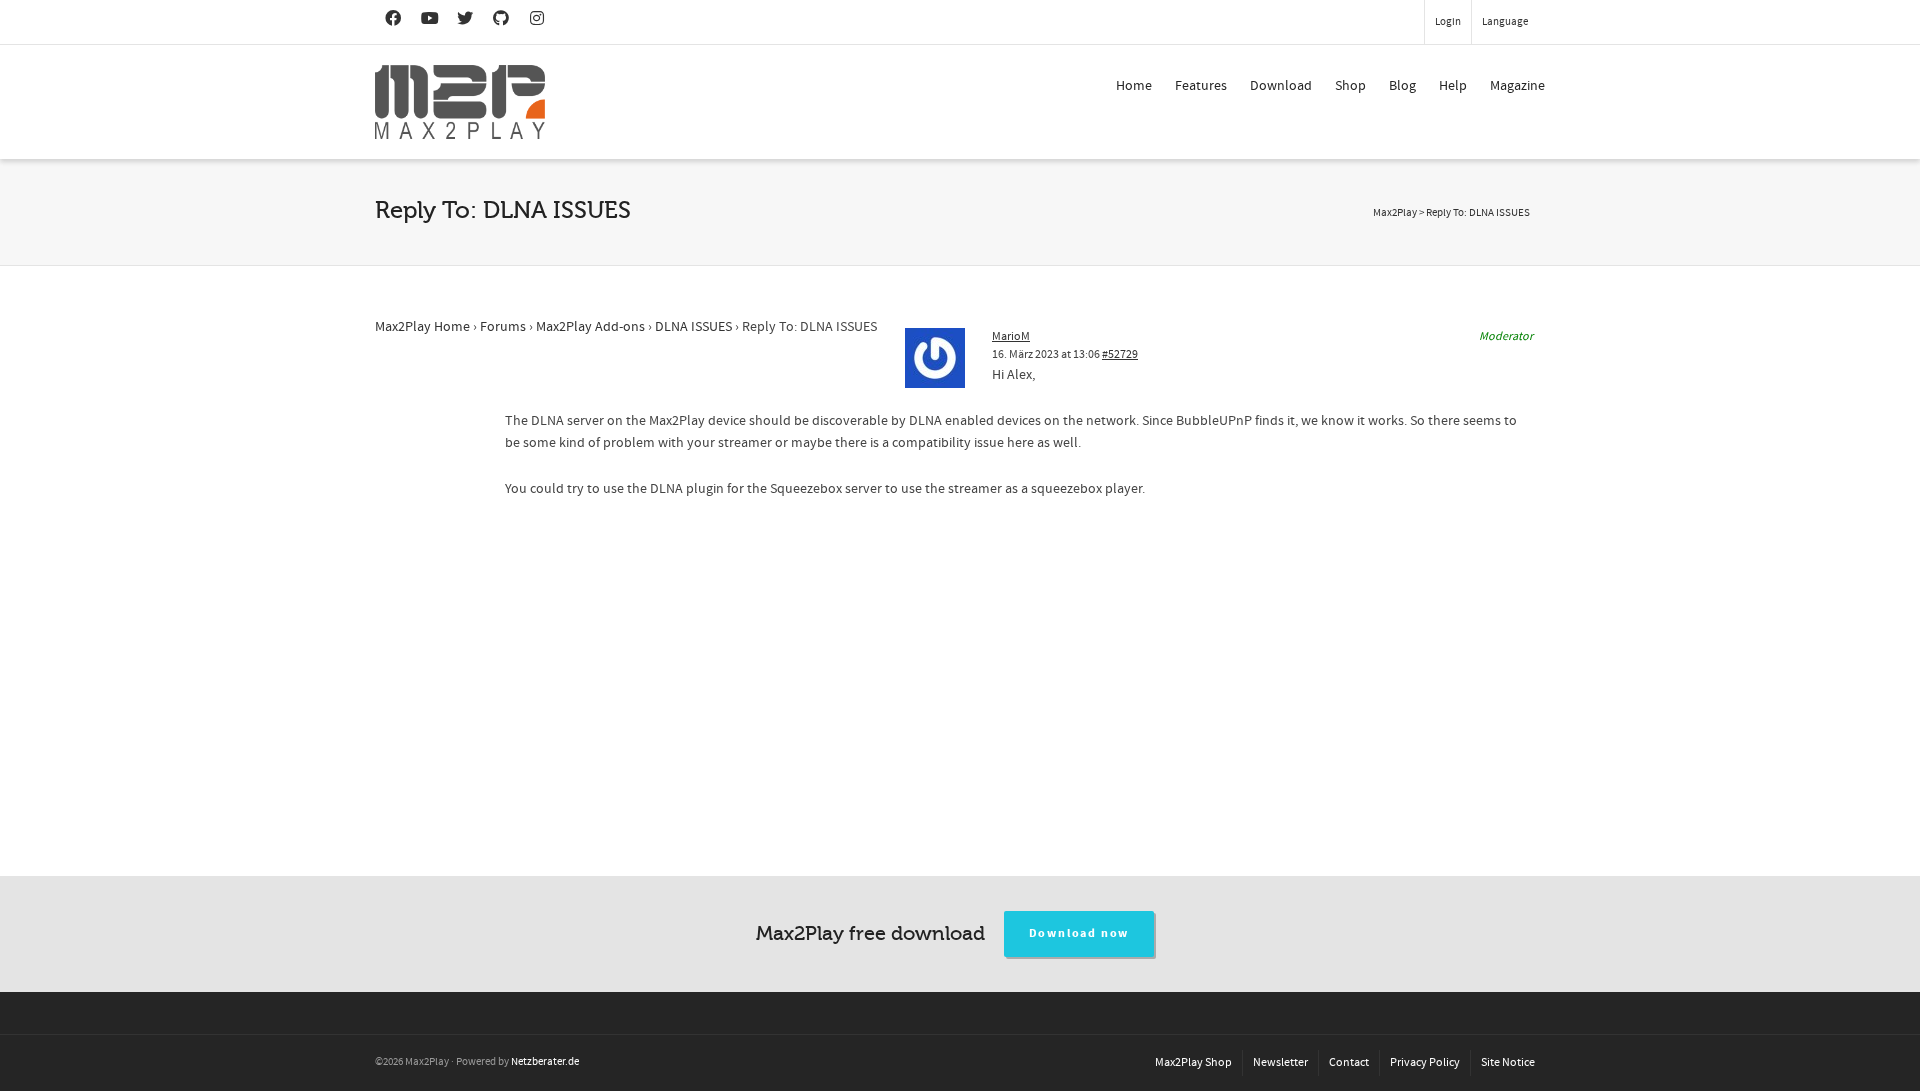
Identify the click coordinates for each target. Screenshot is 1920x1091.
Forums (503, 327)
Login (1448, 22)
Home (1134, 86)
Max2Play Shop (1193, 1062)
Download (1281, 86)
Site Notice (1508, 1062)
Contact (1349, 1062)
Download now (1079, 933)
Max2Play (1395, 213)
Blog (1402, 86)
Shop (1350, 86)
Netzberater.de (545, 1062)
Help (1453, 86)
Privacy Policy (1425, 1062)
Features (1201, 86)
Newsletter (1280, 1062)
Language (1505, 22)
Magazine (1517, 86)
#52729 (1120, 354)
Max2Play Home (422, 327)
